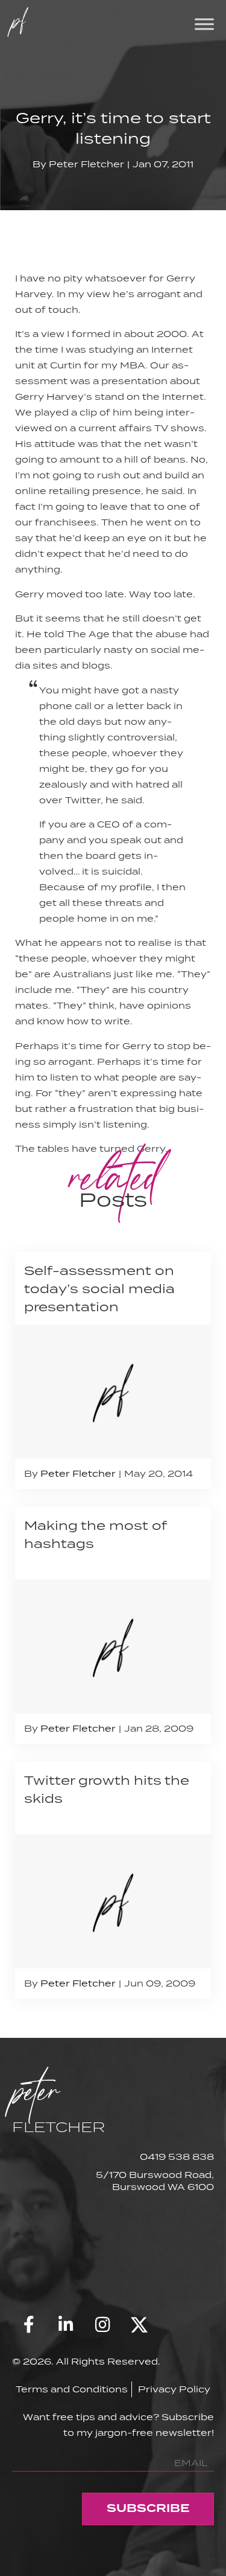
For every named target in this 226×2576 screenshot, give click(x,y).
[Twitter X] (139, 2325)
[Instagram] (102, 2325)
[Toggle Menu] (204, 24)
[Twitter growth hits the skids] (113, 1880)
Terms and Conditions (72, 2389)
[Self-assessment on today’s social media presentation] (113, 1370)
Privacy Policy (174, 2389)
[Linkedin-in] (66, 2325)
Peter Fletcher (86, 164)
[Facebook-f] (29, 2325)
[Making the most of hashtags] (113, 1625)
